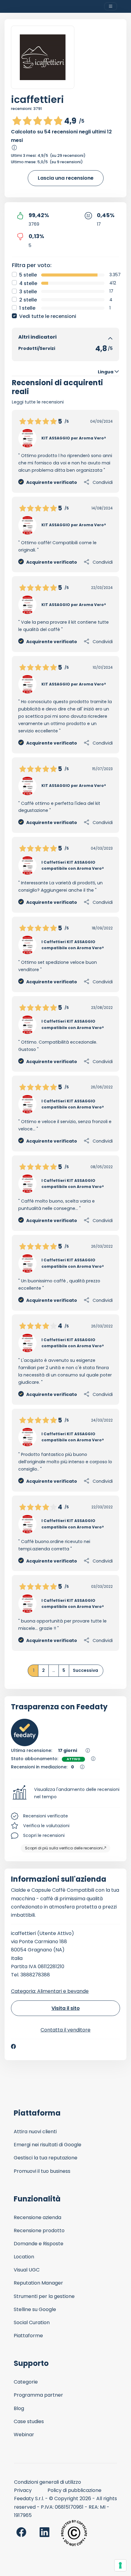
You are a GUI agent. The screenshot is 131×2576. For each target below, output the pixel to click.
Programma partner (38, 2395)
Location (24, 2257)
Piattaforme (28, 2336)
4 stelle (28, 283)
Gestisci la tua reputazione (46, 2158)
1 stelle (27, 308)
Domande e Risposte (39, 2244)
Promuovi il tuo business (42, 2171)
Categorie (26, 2382)
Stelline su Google (35, 2309)
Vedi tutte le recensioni (48, 316)
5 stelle (28, 275)
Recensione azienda (37, 2217)
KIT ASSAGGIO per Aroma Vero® (74, 438)
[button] (65, 1793)
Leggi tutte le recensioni (38, 402)
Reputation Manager (38, 2283)
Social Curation (32, 2322)
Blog (19, 2408)
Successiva (85, 1670)
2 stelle (28, 300)
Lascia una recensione (66, 178)
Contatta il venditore (65, 2030)
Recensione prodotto (39, 2231)
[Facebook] (13, 2046)
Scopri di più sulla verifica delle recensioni (64, 1848)
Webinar (24, 2435)
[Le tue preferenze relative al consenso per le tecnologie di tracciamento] (120, 2565)
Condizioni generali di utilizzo (48, 2482)
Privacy (23, 2490)
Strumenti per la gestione (44, 2296)
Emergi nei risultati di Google (48, 2145)
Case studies (29, 2421)
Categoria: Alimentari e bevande (50, 1991)
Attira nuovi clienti (35, 2132)
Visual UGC (27, 2270)
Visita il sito (66, 2008)
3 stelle (28, 292)
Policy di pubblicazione (74, 2490)
